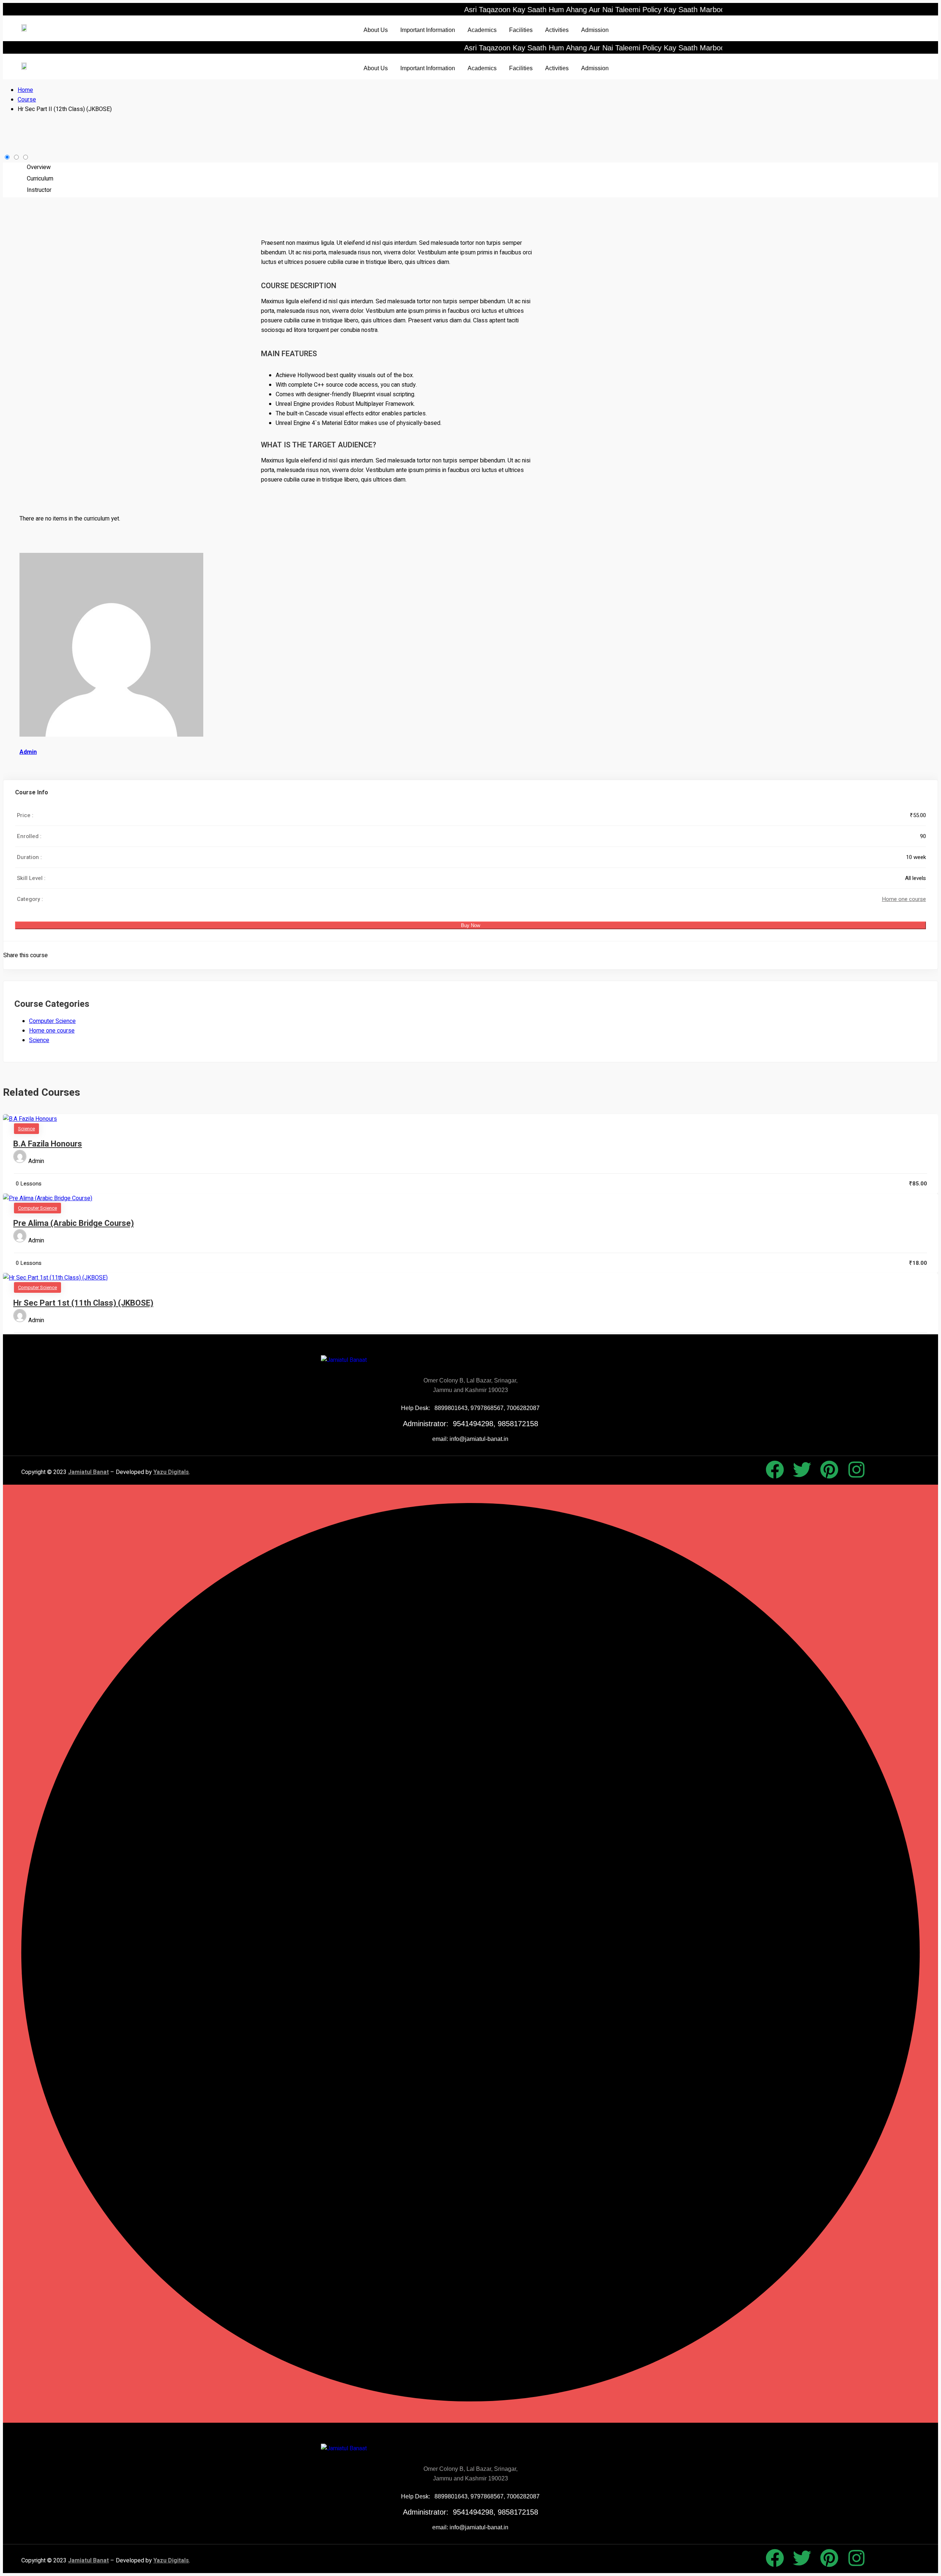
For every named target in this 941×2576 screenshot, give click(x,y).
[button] (378, 30)
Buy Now (470, 925)
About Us (376, 30)
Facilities (521, 30)
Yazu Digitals (171, 1472)
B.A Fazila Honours (48, 1144)
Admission (595, 30)
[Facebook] (775, 1470)
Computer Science (52, 1021)
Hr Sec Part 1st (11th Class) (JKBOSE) (83, 1303)
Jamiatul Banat (88, 1472)
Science (39, 1040)
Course (27, 100)
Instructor (39, 190)
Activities (557, 30)
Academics (482, 30)
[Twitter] (802, 1470)
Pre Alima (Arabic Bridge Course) (74, 1223)
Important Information (428, 30)
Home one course (904, 899)
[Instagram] (856, 1470)
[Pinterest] (829, 1470)
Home (25, 90)
